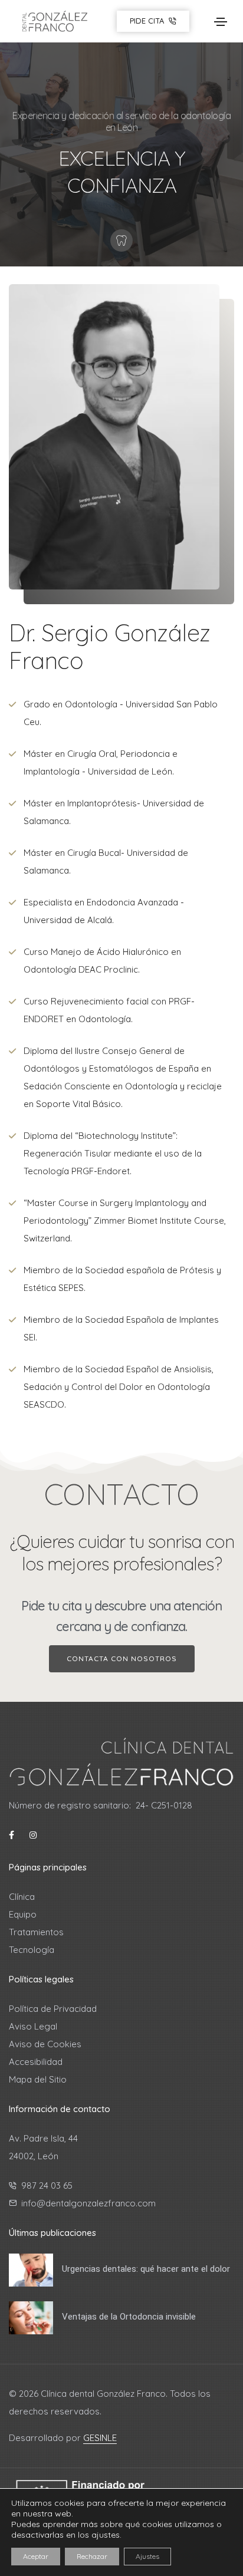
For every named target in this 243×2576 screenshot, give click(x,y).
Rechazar (92, 2556)
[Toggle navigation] (221, 22)
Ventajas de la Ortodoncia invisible (129, 2317)
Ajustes (147, 2556)
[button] (122, 1659)
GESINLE (100, 2438)
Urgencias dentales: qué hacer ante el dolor (146, 2269)
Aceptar (36, 2556)
